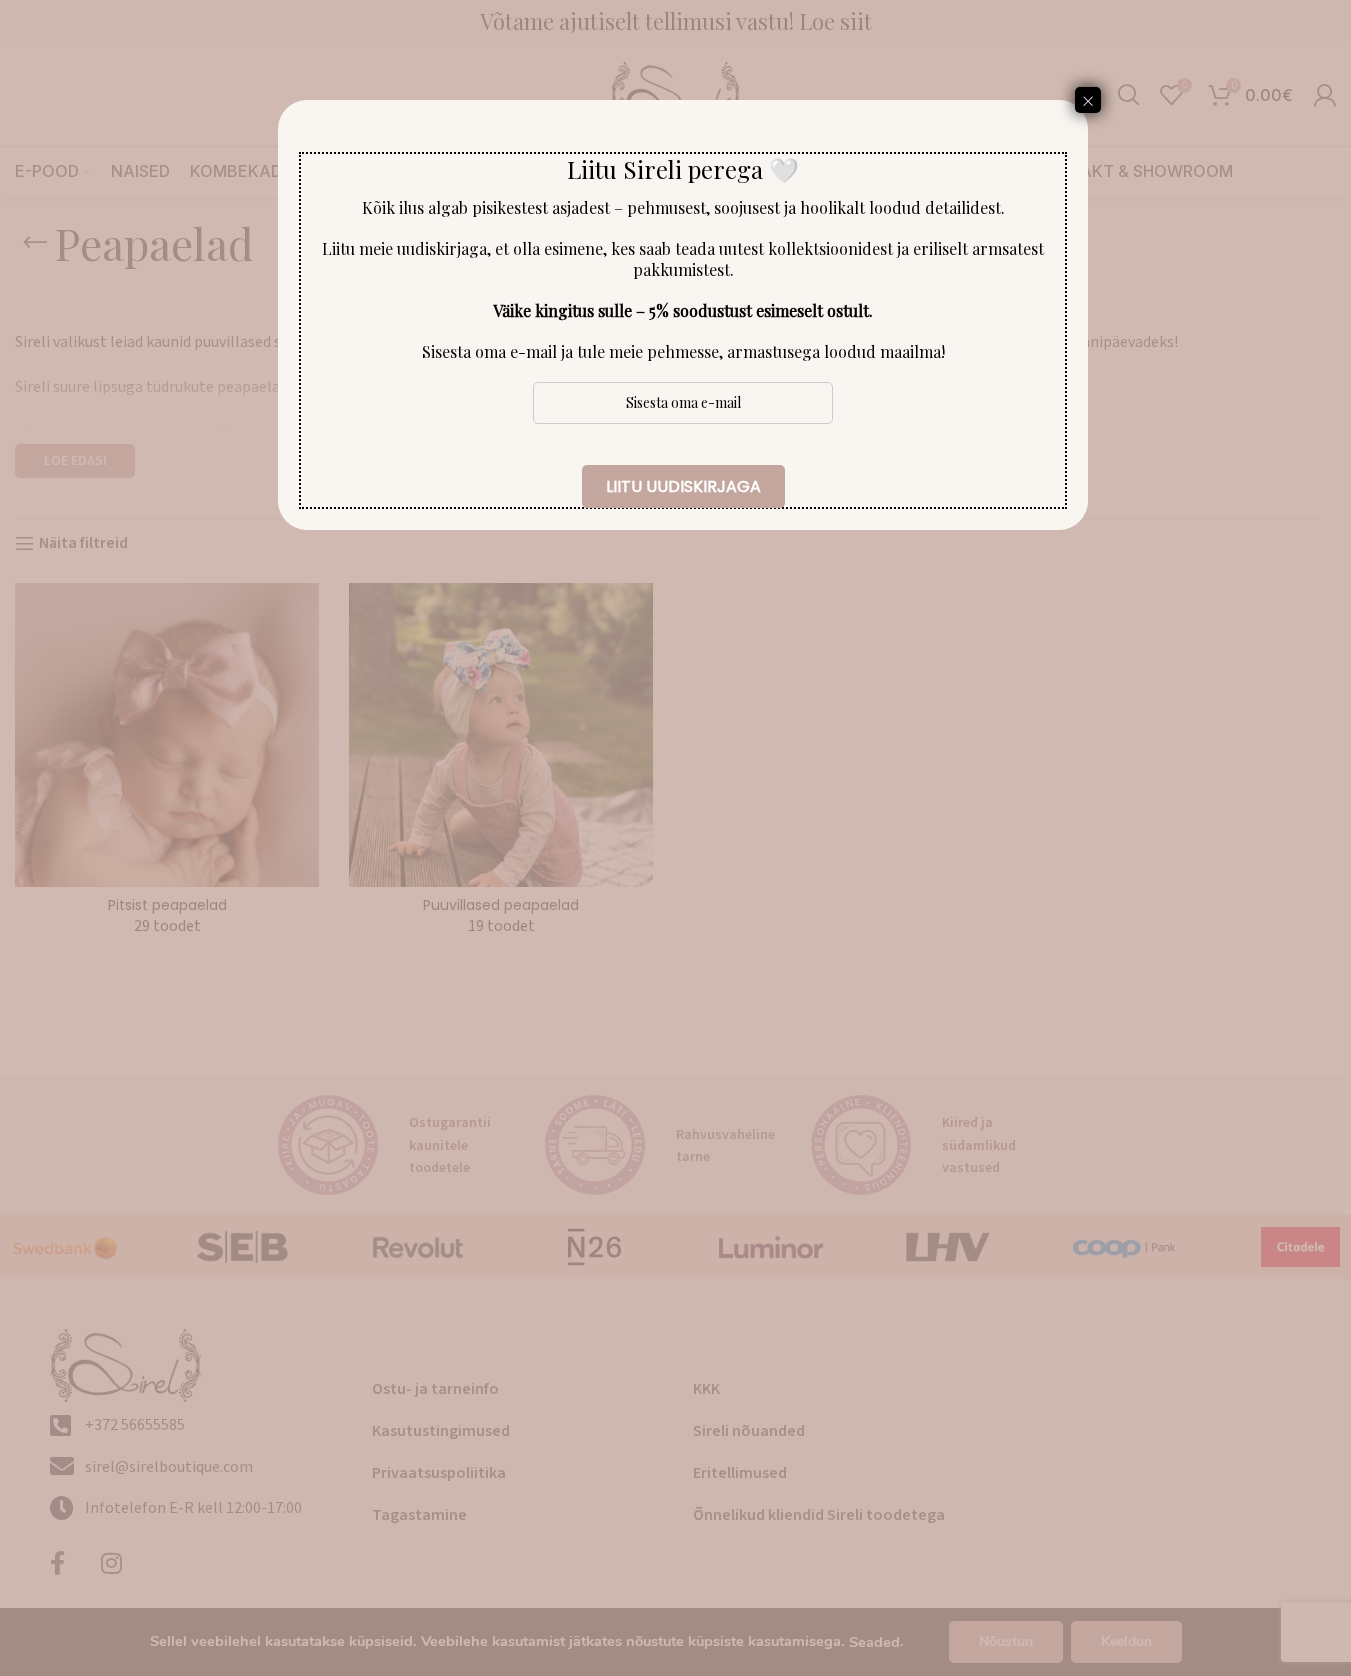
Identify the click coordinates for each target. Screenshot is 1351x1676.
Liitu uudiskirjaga (683, 486)
